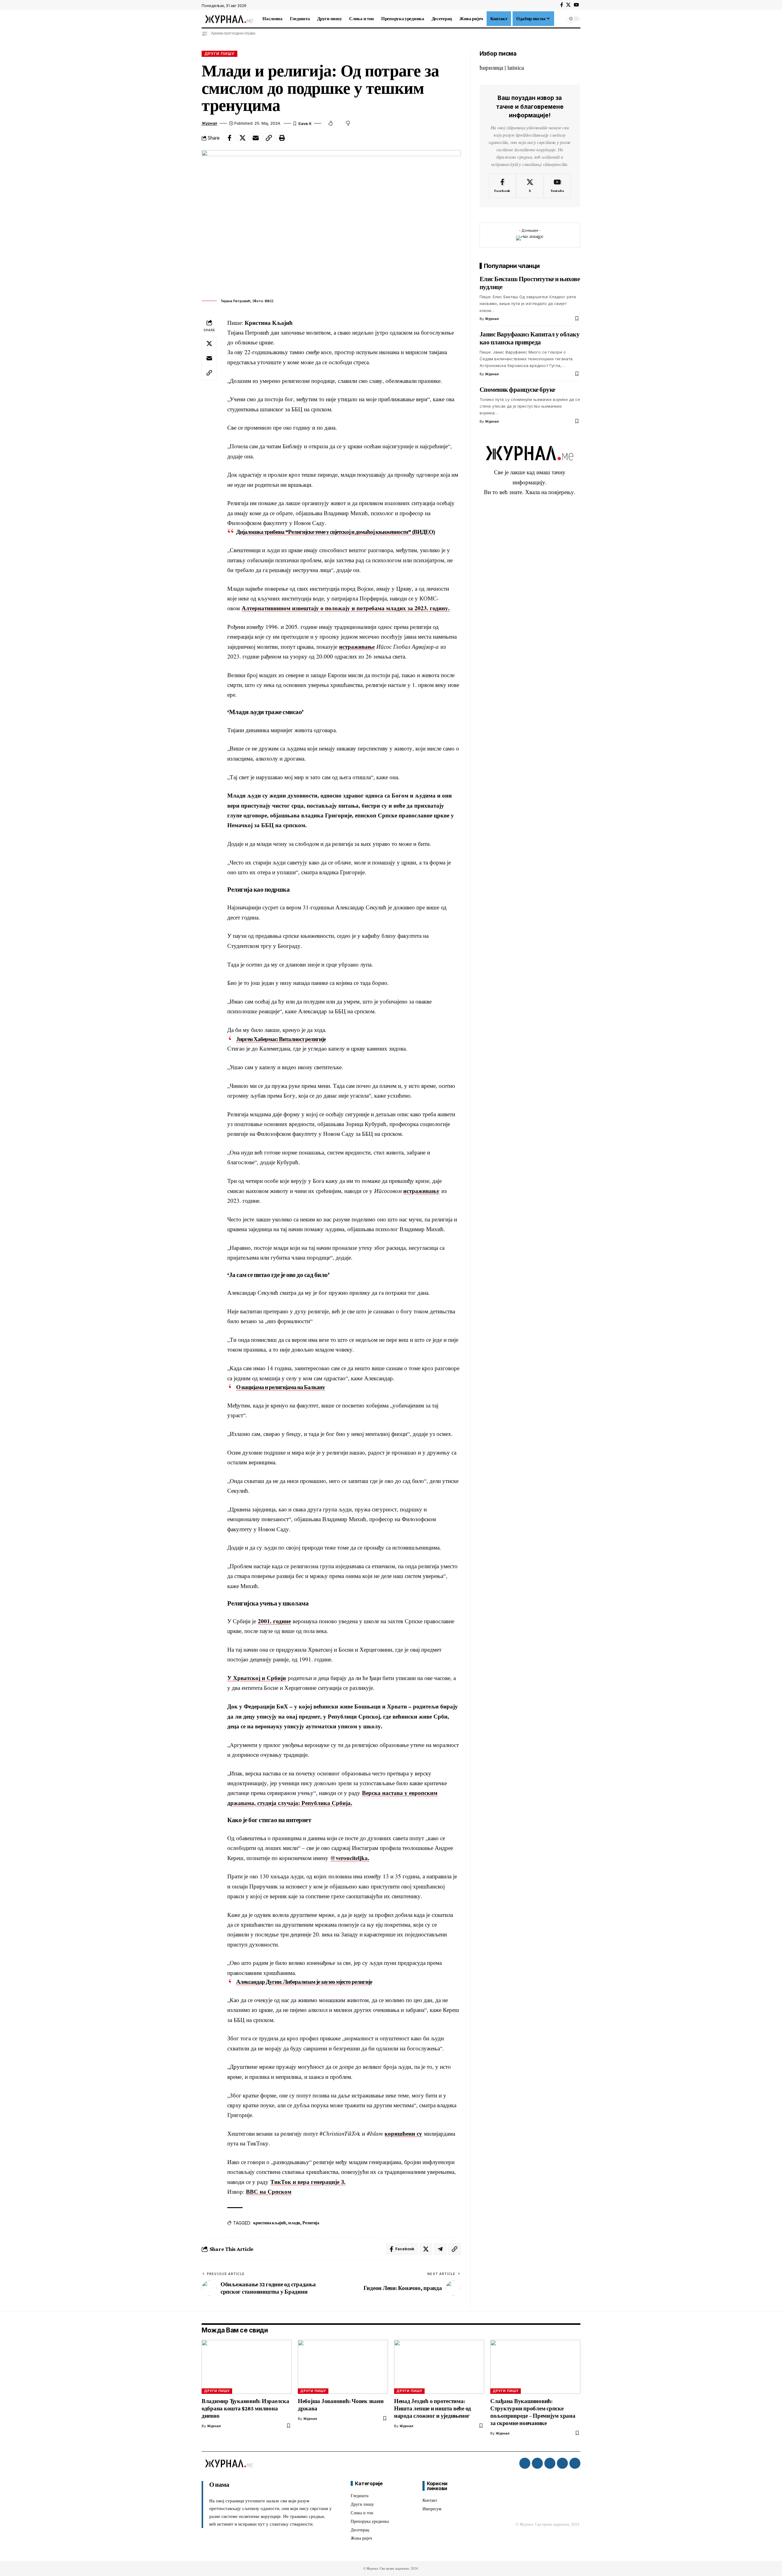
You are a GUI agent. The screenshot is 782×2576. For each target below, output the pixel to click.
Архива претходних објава (233, 33)
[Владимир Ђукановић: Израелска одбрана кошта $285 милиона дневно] (247, 2367)
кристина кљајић (269, 2223)
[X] (568, 5)
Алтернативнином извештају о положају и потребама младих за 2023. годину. (346, 608)
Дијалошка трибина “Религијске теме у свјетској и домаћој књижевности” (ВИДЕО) (336, 532)
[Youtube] (557, 186)
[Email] (256, 138)
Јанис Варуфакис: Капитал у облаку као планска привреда (530, 338)
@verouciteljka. (350, 1858)
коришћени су (403, 2133)
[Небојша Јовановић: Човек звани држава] (343, 2367)
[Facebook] (562, 5)
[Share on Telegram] (440, 2249)
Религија (311, 2223)
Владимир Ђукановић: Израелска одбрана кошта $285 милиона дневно (245, 2408)
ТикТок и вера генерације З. (308, 2182)
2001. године (274, 1621)
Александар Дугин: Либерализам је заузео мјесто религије (304, 1982)
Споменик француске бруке (517, 390)
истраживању (421, 1191)
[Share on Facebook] (229, 138)
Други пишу (219, 54)
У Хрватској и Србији (257, 1678)
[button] (560, 19)
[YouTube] (576, 5)
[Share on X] (243, 138)
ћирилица (491, 67)
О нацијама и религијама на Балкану (281, 1387)
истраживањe (357, 646)
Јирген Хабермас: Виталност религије (281, 1039)
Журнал (209, 123)
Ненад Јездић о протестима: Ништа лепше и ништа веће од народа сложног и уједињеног (433, 2408)
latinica (516, 67)
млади (294, 2223)
